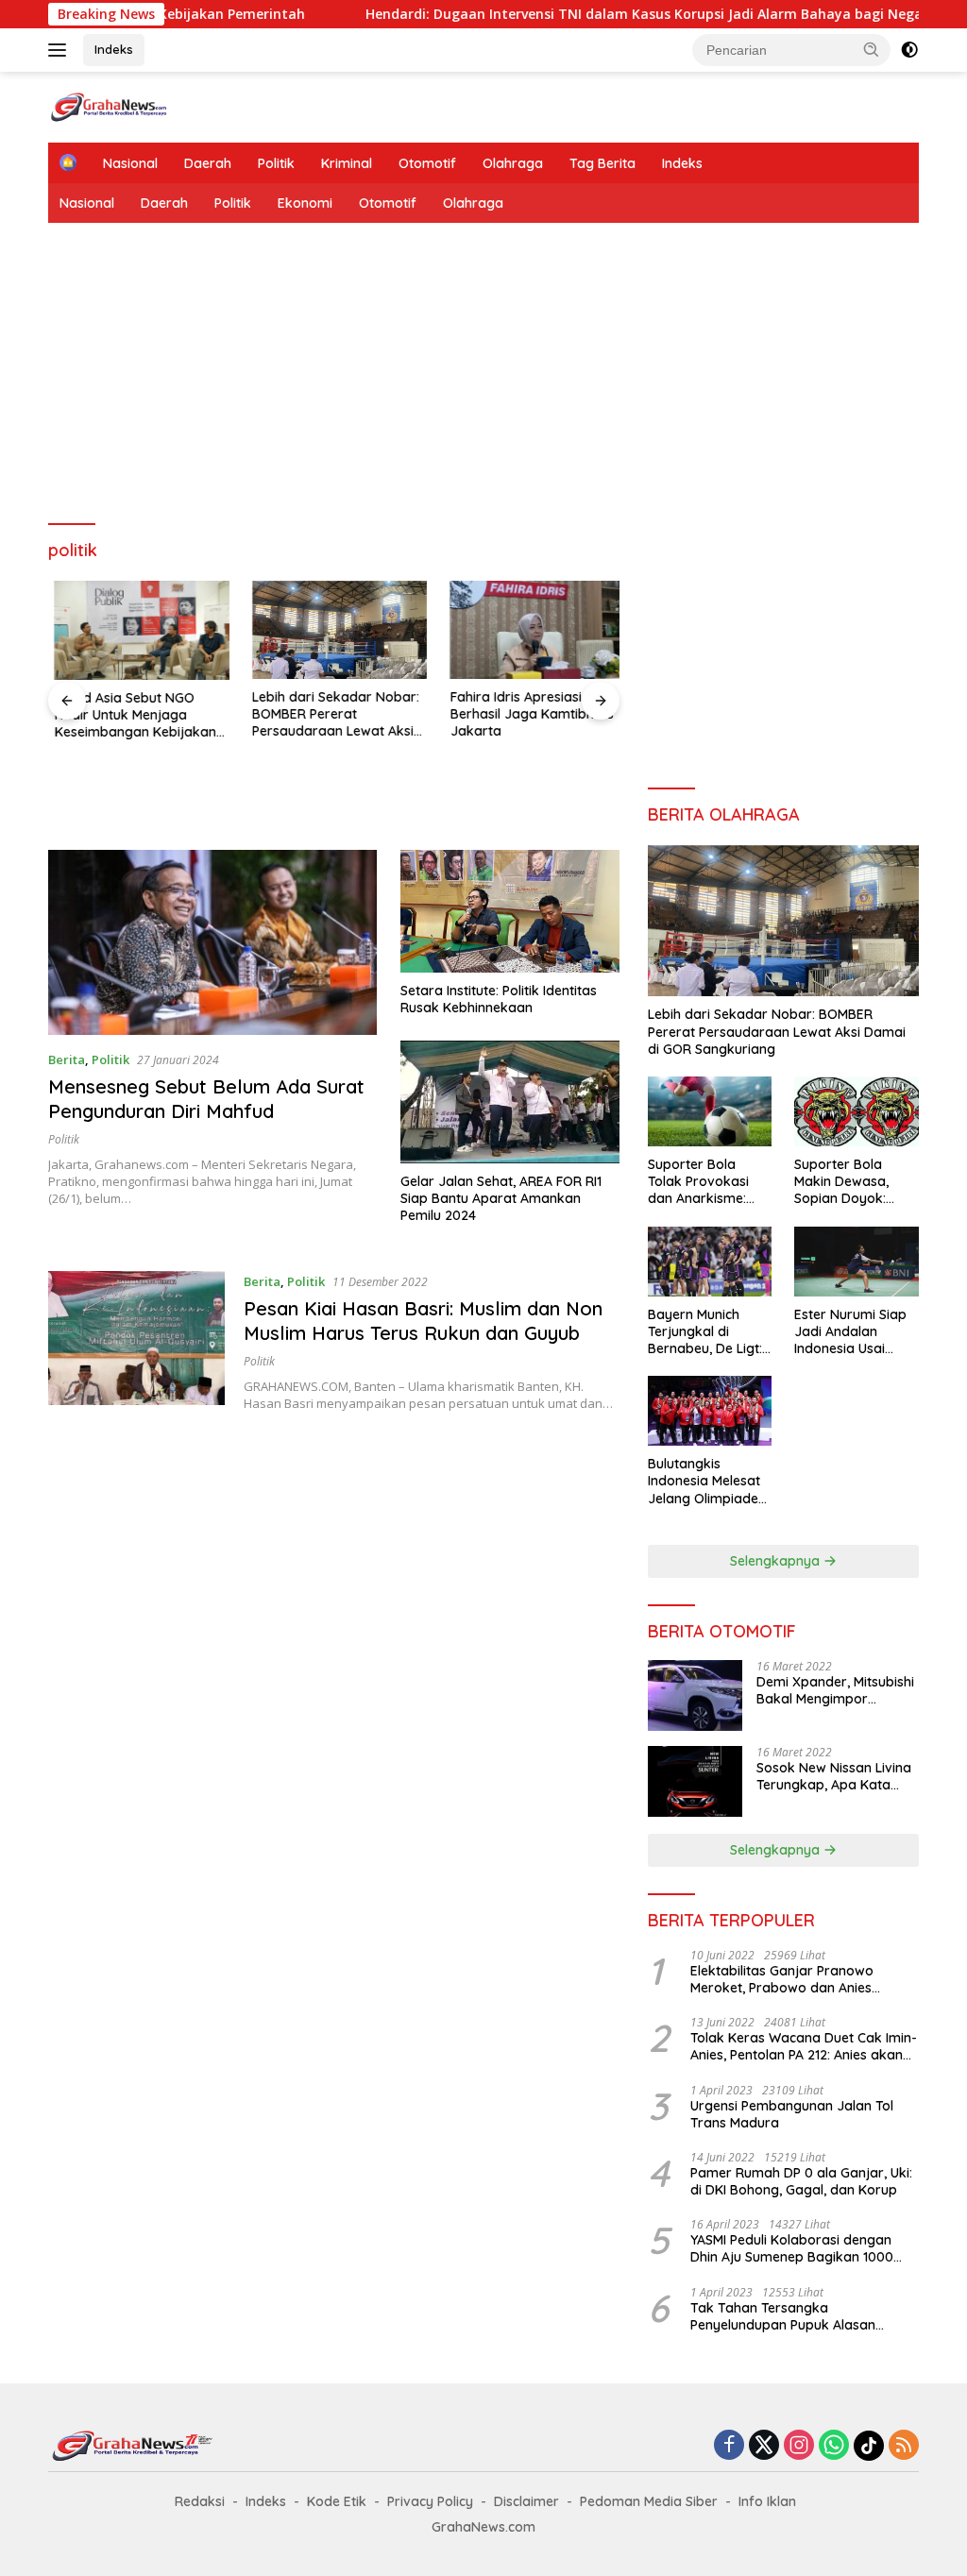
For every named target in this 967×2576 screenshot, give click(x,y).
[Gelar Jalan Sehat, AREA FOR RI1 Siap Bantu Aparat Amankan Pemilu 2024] (510, 1102)
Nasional (130, 163)
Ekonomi (305, 203)
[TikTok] (869, 2446)
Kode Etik (337, 2501)
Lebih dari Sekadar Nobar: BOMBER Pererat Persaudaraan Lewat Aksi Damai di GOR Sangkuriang (333, 714)
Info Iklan (767, 2501)
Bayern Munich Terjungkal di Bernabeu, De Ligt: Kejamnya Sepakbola (705, 1332)
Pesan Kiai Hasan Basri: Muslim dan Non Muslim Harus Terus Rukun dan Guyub (423, 1321)
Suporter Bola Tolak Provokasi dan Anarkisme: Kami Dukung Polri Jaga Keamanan (705, 1182)
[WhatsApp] (834, 2446)
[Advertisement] (483, 374)
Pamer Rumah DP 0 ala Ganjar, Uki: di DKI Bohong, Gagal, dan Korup (801, 2181)
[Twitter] (764, 2446)
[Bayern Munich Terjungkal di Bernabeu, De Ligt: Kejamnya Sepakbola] (710, 1262)
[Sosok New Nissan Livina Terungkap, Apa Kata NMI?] (695, 1781)
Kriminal (347, 163)
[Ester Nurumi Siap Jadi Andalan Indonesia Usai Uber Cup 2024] (857, 1262)
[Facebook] (729, 2446)
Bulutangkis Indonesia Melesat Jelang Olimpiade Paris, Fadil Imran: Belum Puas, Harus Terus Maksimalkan (708, 1481)
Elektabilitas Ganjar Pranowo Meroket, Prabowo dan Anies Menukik (782, 1979)
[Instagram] (799, 2446)
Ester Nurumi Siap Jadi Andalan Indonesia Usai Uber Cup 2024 (850, 1332)
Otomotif (427, 163)
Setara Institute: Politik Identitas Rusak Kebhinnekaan (499, 999)
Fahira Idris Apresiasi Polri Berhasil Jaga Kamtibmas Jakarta (526, 714)
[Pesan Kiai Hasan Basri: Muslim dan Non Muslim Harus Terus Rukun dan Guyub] (136, 1342)
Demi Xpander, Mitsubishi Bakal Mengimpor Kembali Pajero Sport (835, 1690)
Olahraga (513, 163)
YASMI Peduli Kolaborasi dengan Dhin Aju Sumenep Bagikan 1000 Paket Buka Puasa (792, 2248)
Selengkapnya (777, 1561)
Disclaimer (526, 2501)
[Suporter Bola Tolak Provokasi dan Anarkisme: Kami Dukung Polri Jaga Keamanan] (710, 1111)
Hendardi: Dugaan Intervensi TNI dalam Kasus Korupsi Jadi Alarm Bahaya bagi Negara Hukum (609, 14)
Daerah (208, 163)
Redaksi (200, 2501)
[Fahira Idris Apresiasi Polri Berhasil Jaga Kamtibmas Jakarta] (532, 630)
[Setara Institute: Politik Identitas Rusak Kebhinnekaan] (510, 911)
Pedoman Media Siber (649, 2501)
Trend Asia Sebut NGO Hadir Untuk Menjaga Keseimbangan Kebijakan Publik (129, 715)
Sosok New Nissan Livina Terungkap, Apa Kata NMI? (834, 1776)
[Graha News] (128, 105)
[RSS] (904, 2446)
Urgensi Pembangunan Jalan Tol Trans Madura (792, 2114)
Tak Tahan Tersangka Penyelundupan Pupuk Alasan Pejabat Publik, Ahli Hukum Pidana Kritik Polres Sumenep (797, 2316)
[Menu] (61, 50)
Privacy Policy (430, 2501)
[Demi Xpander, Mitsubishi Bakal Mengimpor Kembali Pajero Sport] (695, 1695)
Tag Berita (602, 163)
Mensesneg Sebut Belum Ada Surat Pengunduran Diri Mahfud (206, 1099)
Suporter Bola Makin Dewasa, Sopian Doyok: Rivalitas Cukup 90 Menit (852, 1182)
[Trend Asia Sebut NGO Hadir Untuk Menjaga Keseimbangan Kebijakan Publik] (136, 630)
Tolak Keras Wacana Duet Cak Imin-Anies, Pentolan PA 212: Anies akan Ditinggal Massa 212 (804, 2046)
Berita (67, 1059)
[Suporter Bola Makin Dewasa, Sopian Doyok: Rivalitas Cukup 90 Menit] (857, 1111)
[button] (872, 49)
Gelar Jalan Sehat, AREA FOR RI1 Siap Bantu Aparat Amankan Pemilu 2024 (501, 1198)
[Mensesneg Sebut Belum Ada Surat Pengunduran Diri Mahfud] (212, 942)
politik (64, 1139)
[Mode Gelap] (909, 50)
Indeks (114, 49)
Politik (276, 163)
